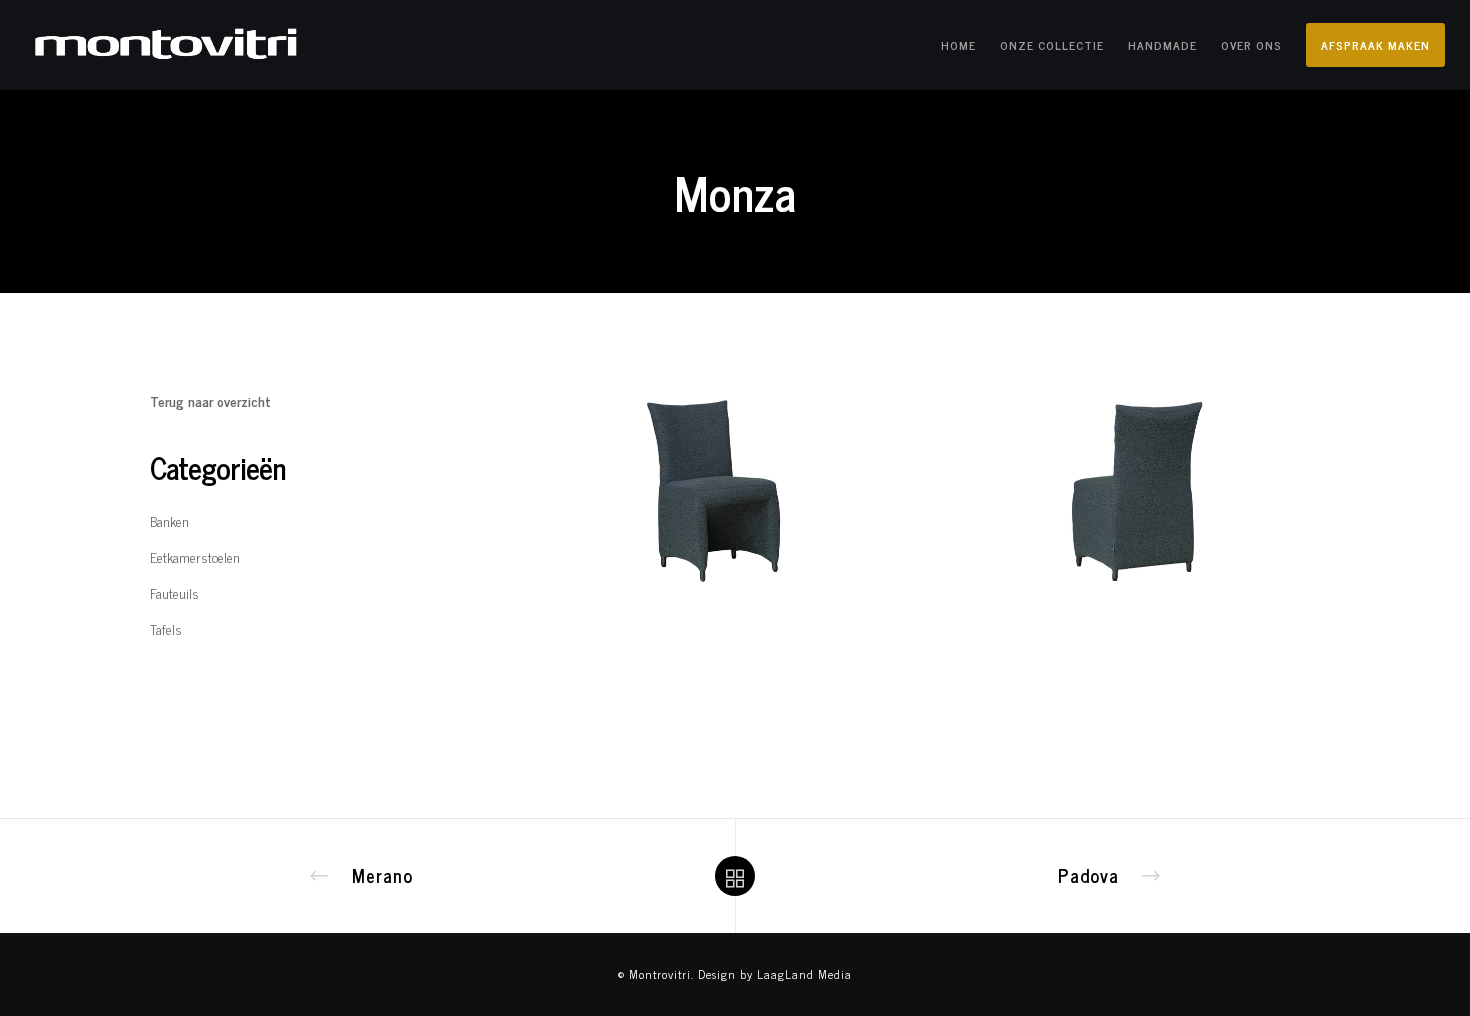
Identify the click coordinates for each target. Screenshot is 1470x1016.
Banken (169, 520)
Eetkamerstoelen (195, 556)
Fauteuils (174, 592)
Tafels (166, 628)
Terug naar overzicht (210, 400)
